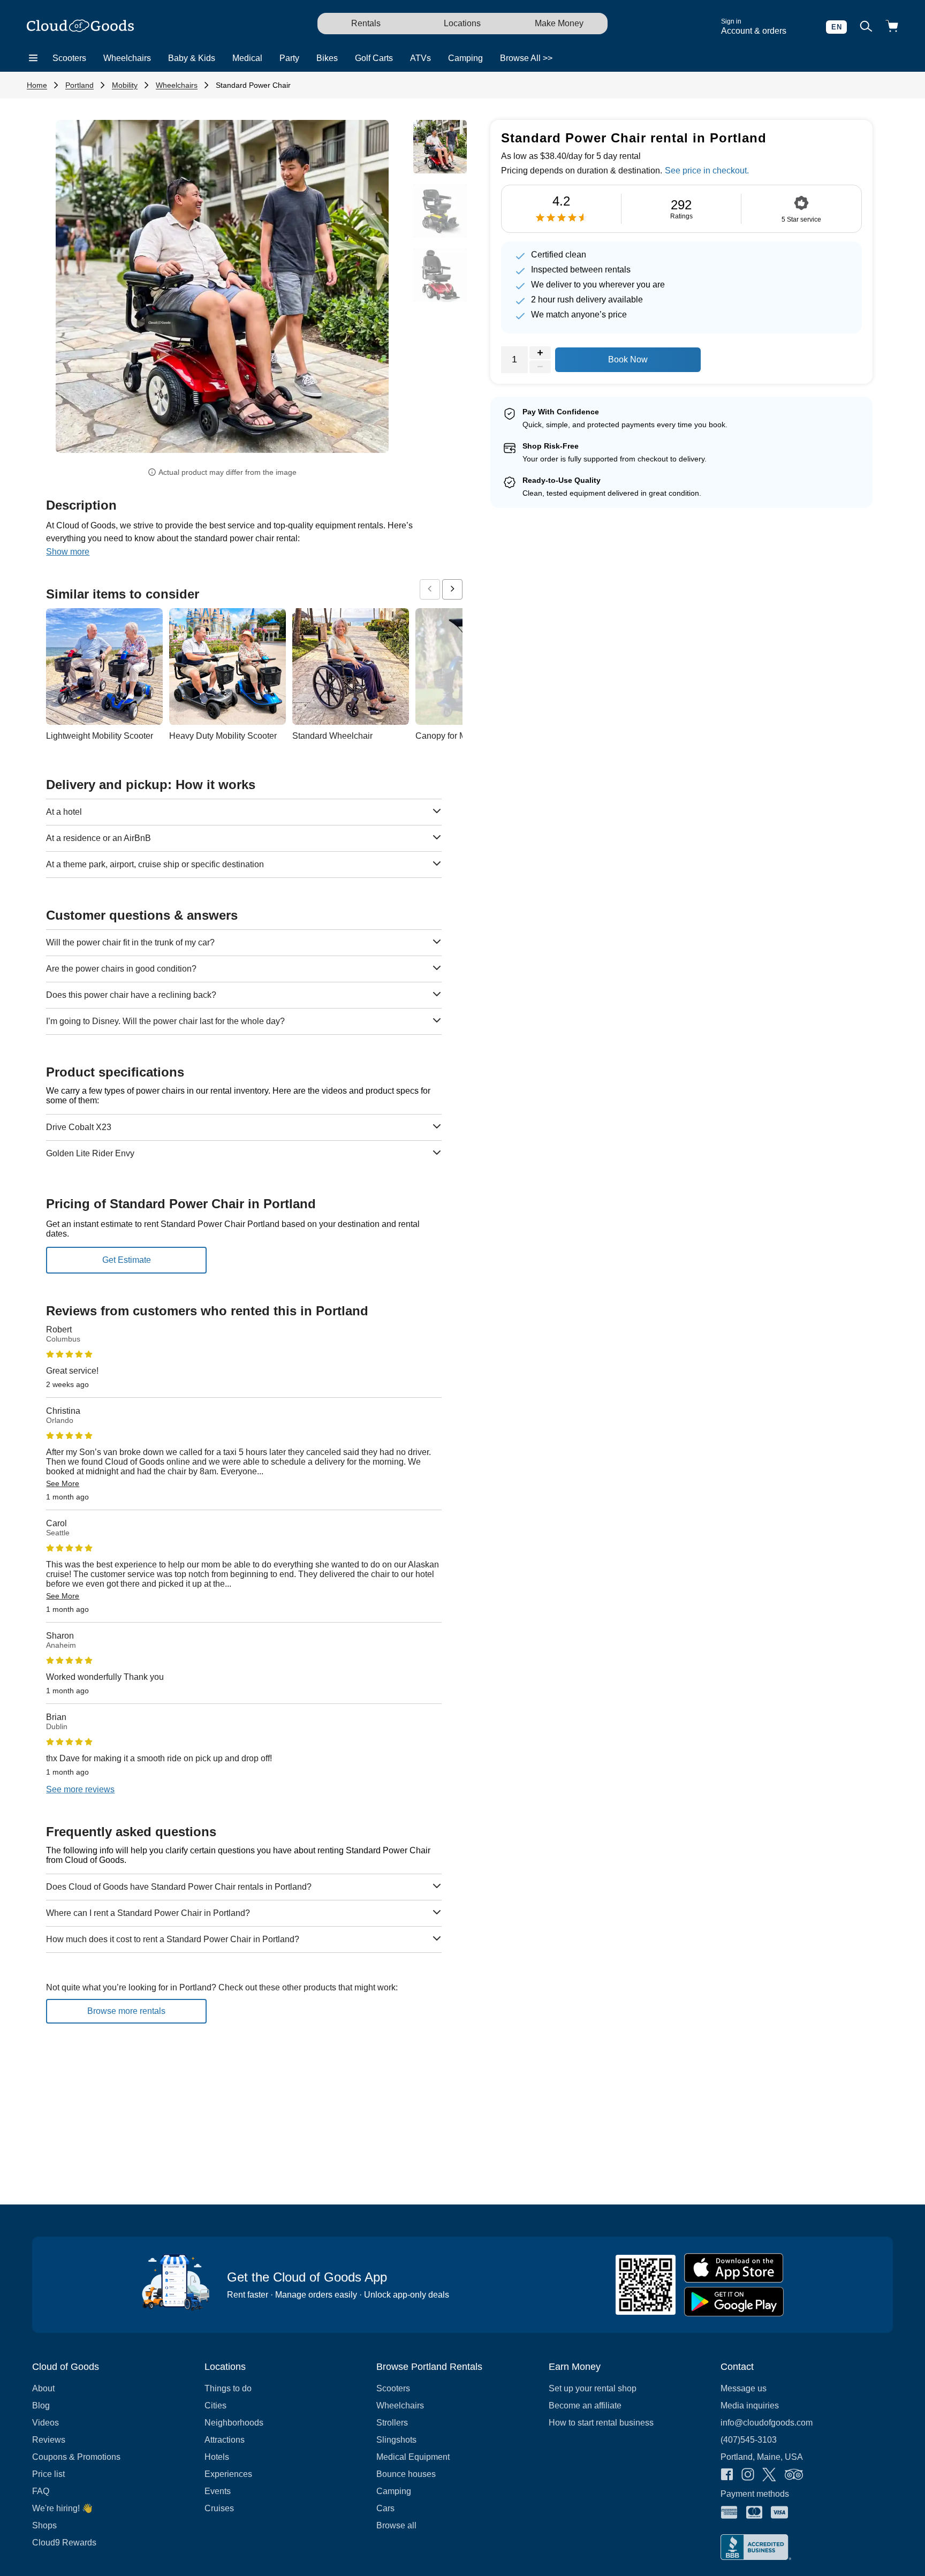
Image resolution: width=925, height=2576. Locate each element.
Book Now (628, 359)
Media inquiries (750, 2405)
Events (218, 2491)
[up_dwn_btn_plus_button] (540, 353)
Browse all (396, 2525)
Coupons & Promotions (76, 2457)
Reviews (49, 2440)
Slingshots (396, 2440)
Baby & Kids (192, 58)
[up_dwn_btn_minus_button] (540, 367)
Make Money (559, 23)
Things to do (228, 2388)
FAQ (41, 2491)
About (43, 2388)
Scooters (69, 58)
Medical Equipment (413, 2457)
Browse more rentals (126, 2011)
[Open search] (866, 27)
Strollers (392, 2423)
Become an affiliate (585, 2405)
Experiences (228, 2474)
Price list (48, 2474)
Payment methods (755, 2494)
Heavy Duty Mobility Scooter (223, 736)
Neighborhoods (234, 2423)
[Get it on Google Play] (734, 2302)
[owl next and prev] (430, 589)
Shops (44, 2525)
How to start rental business (601, 2423)
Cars (385, 2508)
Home (37, 85)
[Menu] (33, 58)
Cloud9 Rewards (64, 2543)
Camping (465, 58)
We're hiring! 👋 (62, 2508)
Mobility (125, 85)
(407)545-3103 (749, 2440)
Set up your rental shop (593, 2388)
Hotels (217, 2457)
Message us (744, 2388)
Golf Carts (374, 58)
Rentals (366, 23)
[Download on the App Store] (734, 2268)
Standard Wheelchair (332, 736)
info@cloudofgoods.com (767, 2423)
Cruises (219, 2508)
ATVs (420, 58)
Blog (41, 2405)
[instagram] (748, 2475)
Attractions (225, 2440)
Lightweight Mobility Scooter (100, 736)
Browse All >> (526, 58)
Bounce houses (406, 2474)
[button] (81, 290)
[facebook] (727, 2475)
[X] (769, 2476)
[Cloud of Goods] (80, 27)
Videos (46, 2423)
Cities (215, 2405)
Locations (462, 23)
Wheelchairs (127, 58)
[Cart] (892, 27)
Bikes (327, 58)
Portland (79, 85)
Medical (247, 58)
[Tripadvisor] (794, 2475)
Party (289, 58)
